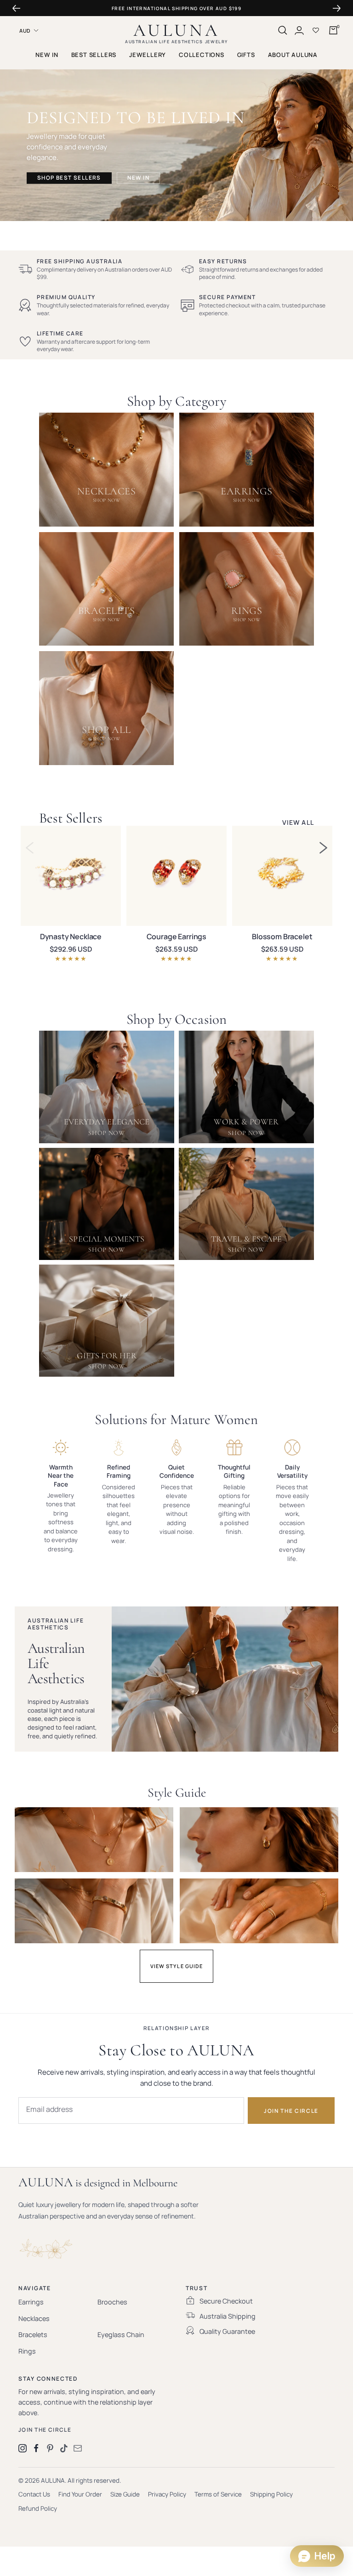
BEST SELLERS (94, 55)
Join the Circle (45, 2430)
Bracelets (33, 2335)
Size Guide (125, 2494)
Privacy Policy (167, 2494)
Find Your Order (80, 2494)
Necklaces (34, 2318)
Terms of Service (218, 2494)
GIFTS (246, 55)
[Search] (283, 30)
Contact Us (34, 2494)
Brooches (112, 2302)
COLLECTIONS (202, 55)
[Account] (299, 30)
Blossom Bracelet (282, 936)
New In (138, 178)
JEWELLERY (148, 55)
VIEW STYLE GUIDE (177, 1966)
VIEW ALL (298, 823)
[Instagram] (23, 2448)
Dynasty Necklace (71, 936)
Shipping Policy (271, 2494)
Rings (27, 2351)
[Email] (78, 2448)
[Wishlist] (316, 30)
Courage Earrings (176, 936)
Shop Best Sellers (69, 178)
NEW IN (47, 55)
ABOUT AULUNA (293, 55)
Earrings (31, 2302)
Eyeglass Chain (121, 2335)
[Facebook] (36, 2448)
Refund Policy (38, 2508)
